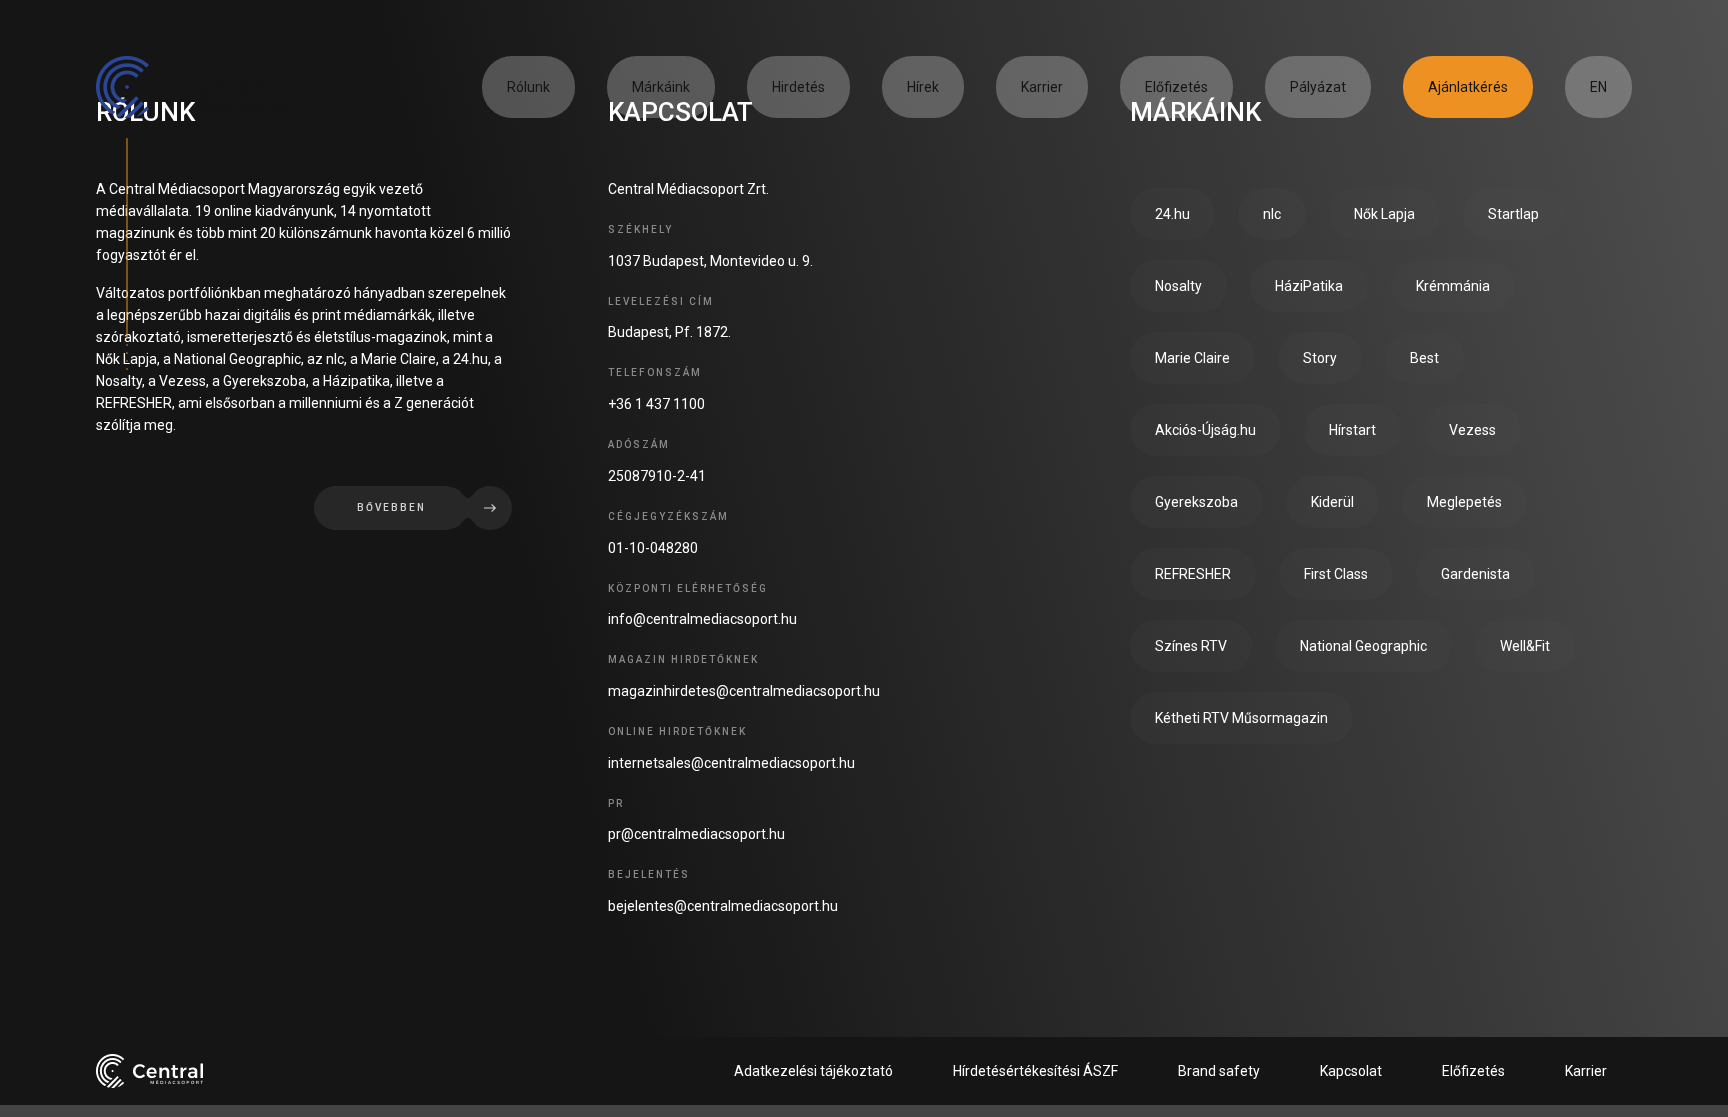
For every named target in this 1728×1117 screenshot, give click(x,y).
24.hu (1172, 214)
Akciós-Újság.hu (1205, 430)
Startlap (1513, 214)
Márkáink (661, 87)
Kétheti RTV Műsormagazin (1241, 718)
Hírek (923, 87)
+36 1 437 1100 (656, 404)
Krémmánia (1453, 286)
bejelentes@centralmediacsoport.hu (723, 906)
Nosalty (1178, 286)
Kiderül (1332, 502)
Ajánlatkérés (1468, 87)
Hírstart (1352, 430)
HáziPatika (1309, 286)
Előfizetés (1176, 87)
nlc (1272, 214)
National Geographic (1363, 646)
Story (1320, 358)
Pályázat (1318, 87)
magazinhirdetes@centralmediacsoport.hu (744, 691)
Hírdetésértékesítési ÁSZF (1035, 1071)
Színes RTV (1191, 646)
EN (1598, 87)
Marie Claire (1192, 358)
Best (1424, 358)
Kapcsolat (1351, 1071)
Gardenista (1475, 574)
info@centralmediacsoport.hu (702, 619)
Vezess (1472, 430)
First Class (1336, 574)
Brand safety (1219, 1071)
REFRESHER (1193, 574)
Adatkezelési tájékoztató (813, 1071)
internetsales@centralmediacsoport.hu (731, 763)
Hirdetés (798, 87)
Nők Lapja (1384, 214)
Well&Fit (1525, 646)
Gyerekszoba (1196, 502)
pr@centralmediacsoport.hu (696, 834)
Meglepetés (1464, 502)
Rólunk (528, 87)
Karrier (1042, 87)
